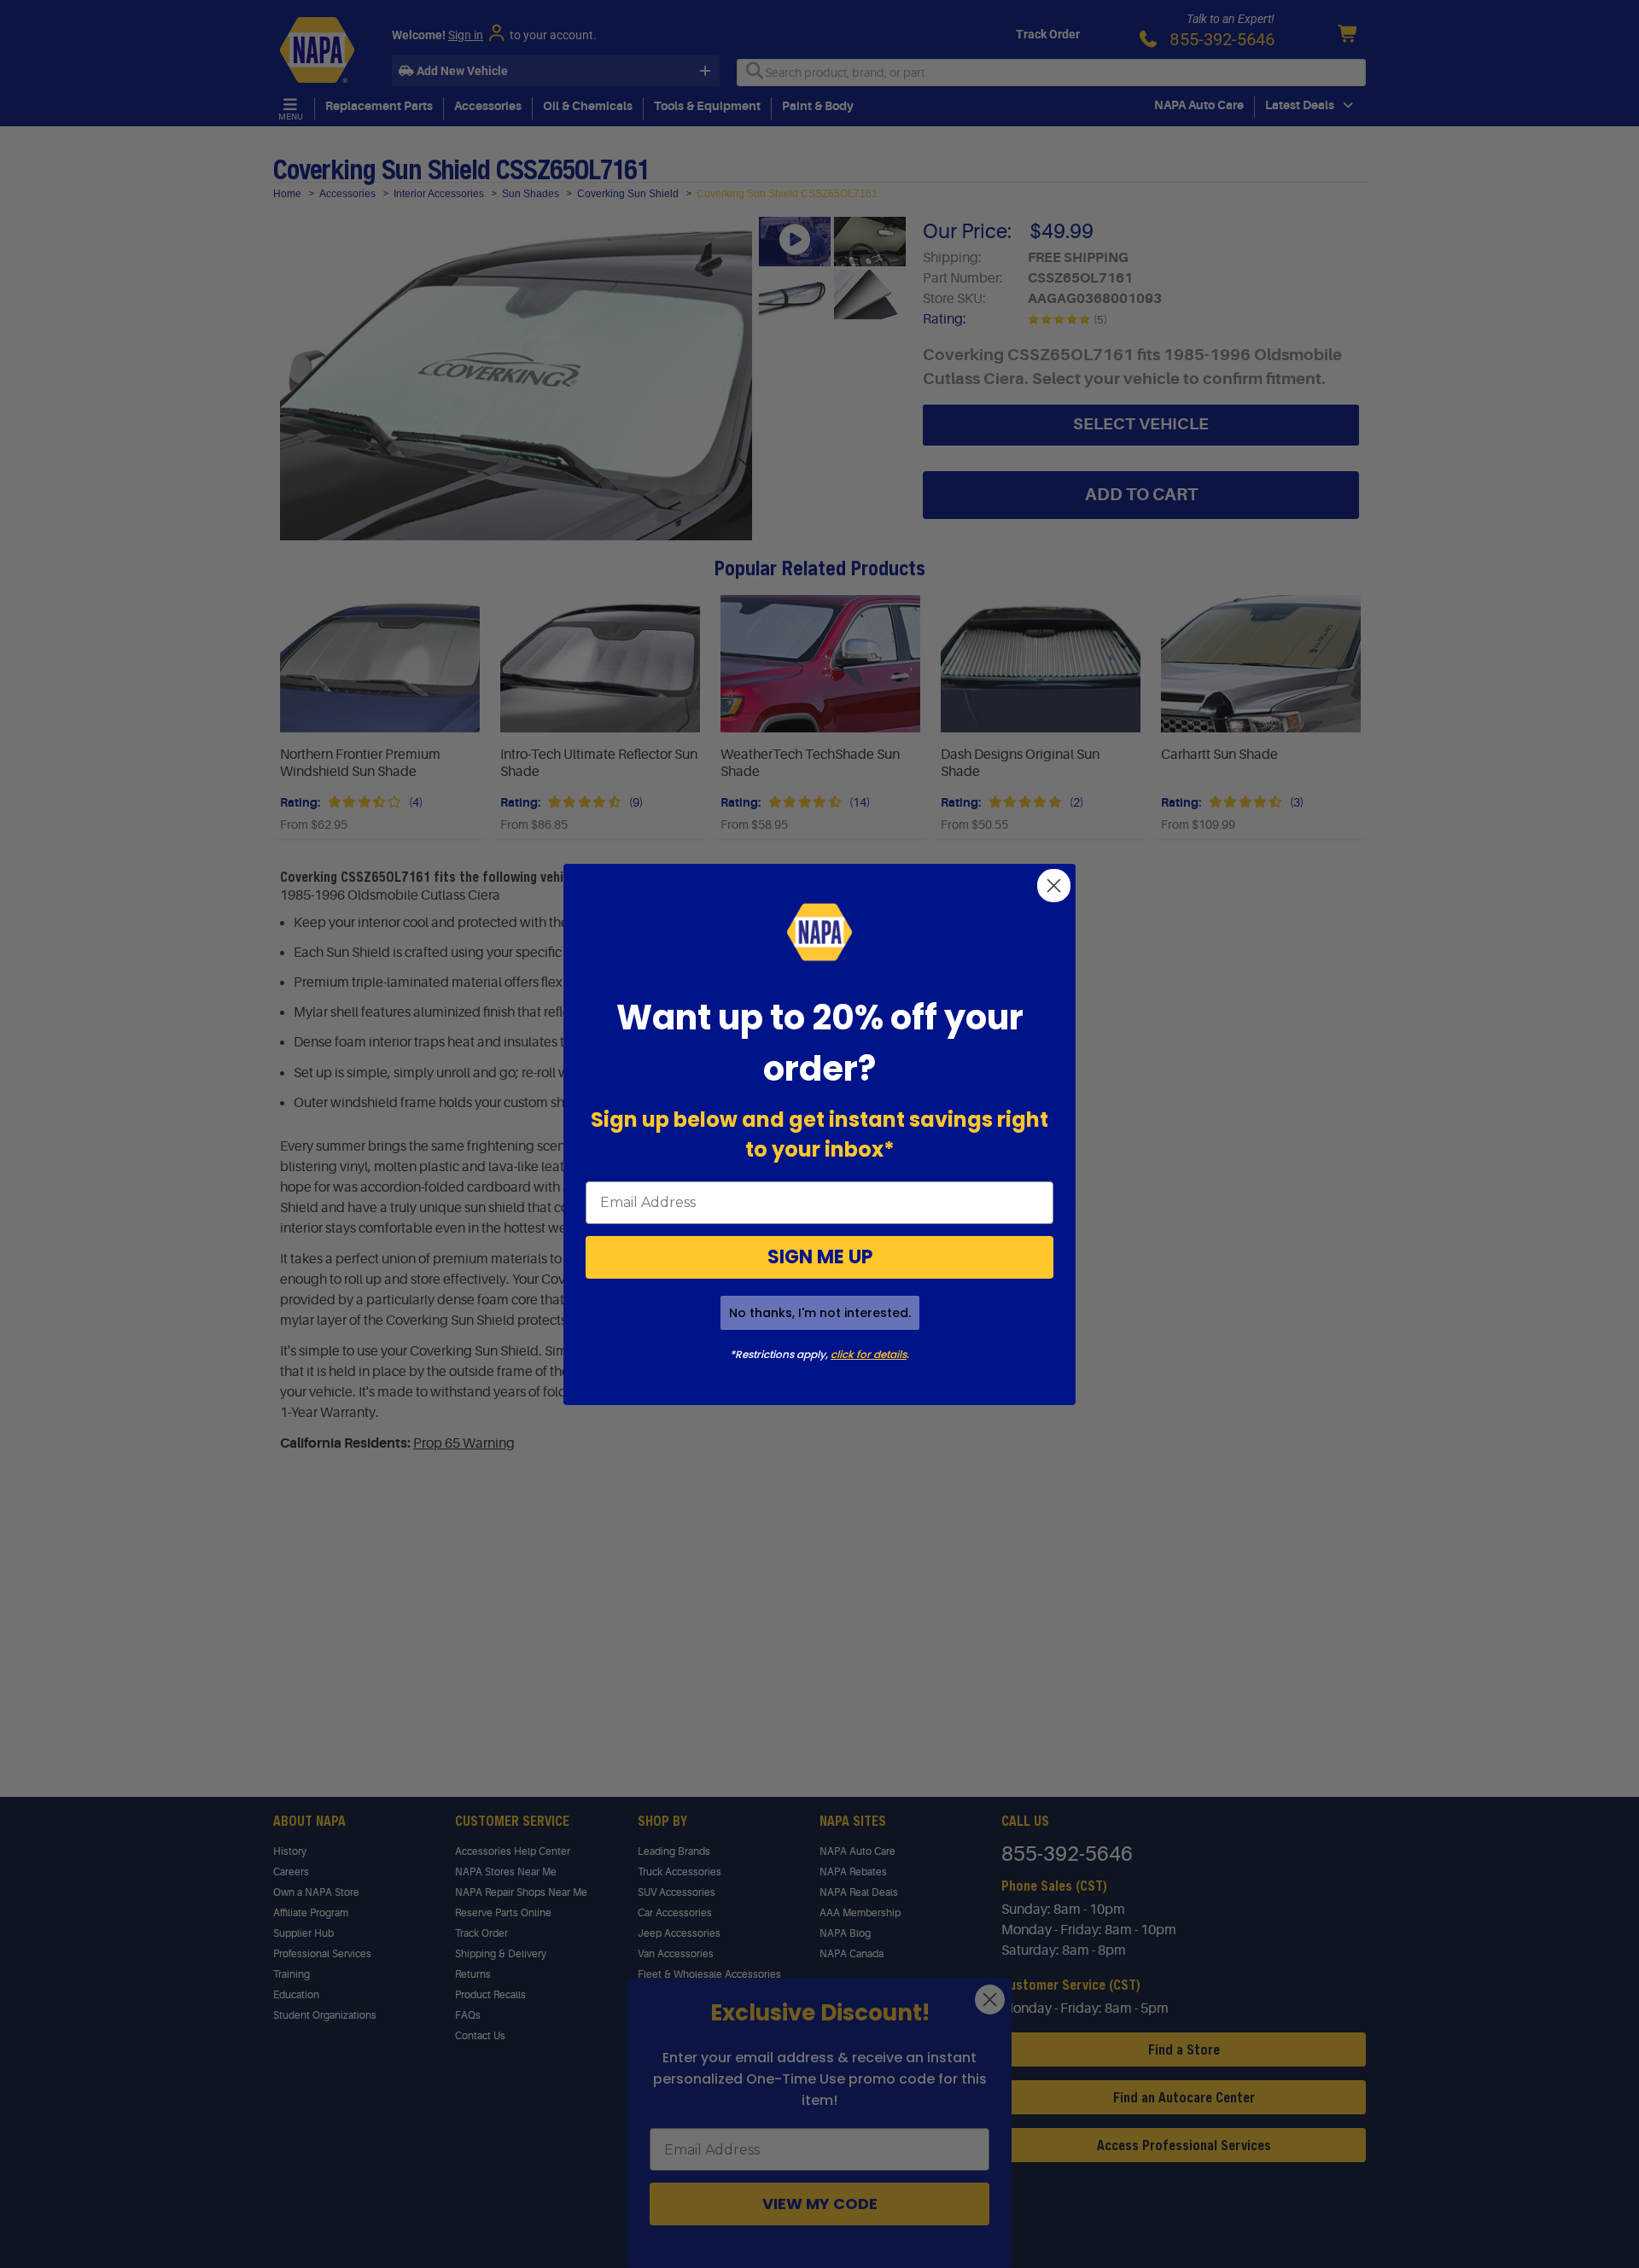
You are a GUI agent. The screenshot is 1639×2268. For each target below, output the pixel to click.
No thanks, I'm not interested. (820, 1313)
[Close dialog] (1054, 886)
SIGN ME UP (820, 1257)
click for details (869, 1354)
